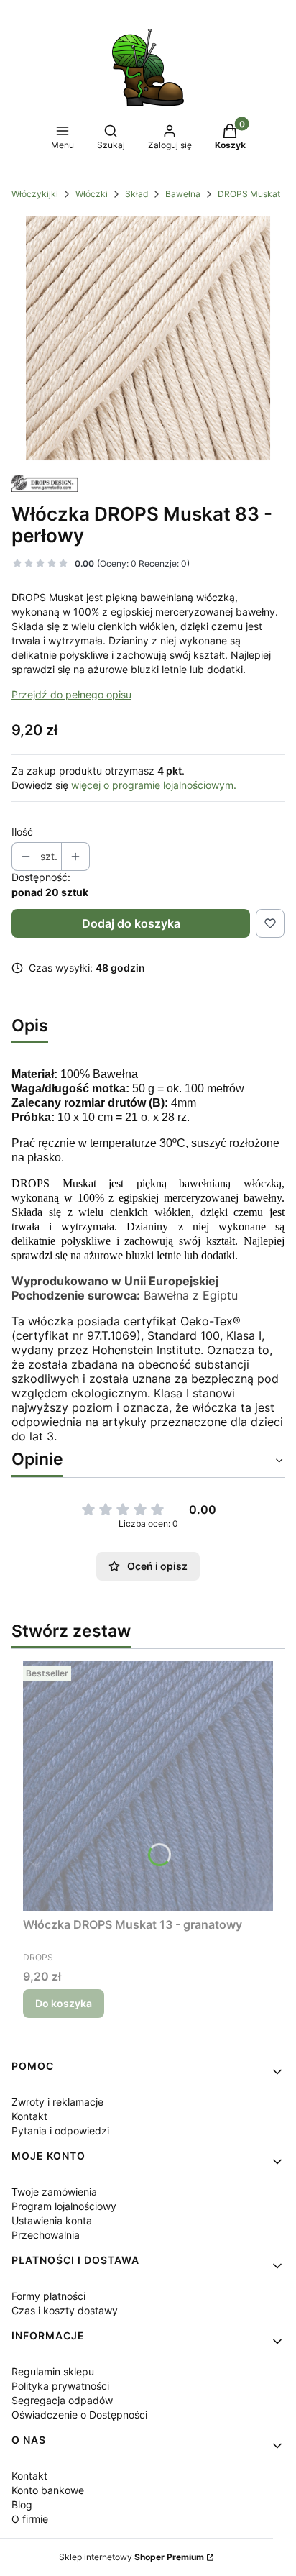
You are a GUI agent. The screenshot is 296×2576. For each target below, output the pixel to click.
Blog (22, 2504)
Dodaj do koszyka (131, 923)
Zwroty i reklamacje (57, 2102)
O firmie (30, 2519)
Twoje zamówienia (54, 2192)
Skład (137, 194)
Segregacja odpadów (62, 2400)
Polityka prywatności (60, 2386)
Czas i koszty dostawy (65, 2310)
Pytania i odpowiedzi (60, 2130)
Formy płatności (48, 2296)
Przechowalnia (46, 2235)
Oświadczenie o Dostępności (79, 2415)
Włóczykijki (35, 194)
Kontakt (29, 2116)
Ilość (22, 832)
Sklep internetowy (131, 2557)
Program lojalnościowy (64, 2206)
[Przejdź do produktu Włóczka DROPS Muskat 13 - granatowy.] (148, 1786)
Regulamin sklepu (53, 2371)
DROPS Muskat (249, 194)
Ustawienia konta (52, 2220)
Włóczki (92, 194)
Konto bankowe (48, 2490)
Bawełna (183, 194)
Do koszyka (64, 2003)
